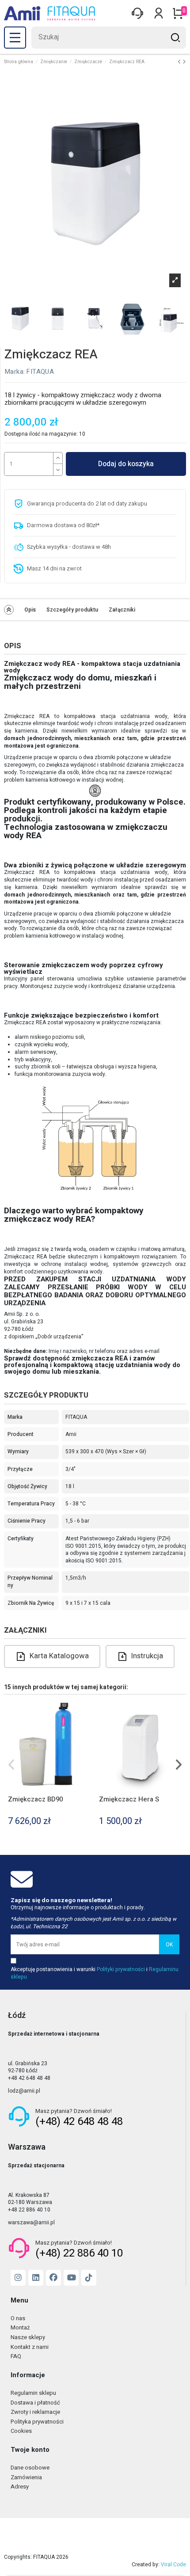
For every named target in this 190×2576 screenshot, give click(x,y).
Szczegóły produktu (72, 610)
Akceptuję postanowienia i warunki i (95, 1973)
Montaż (20, 2328)
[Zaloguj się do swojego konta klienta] (137, 13)
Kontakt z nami (30, 2347)
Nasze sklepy (28, 2338)
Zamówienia (26, 2478)
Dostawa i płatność (35, 2403)
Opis (30, 610)
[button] (12, 1765)
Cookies (21, 2431)
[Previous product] (180, 62)
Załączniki (122, 610)
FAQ (16, 2357)
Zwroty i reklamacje (35, 2412)
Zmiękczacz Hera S (129, 1799)
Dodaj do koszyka (126, 464)
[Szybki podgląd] (88, 1711)
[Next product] (184, 62)
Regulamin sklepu (33, 2393)
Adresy (20, 2487)
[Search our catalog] (175, 38)
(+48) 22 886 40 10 (79, 2253)
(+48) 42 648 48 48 (79, 2122)
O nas (18, 2319)
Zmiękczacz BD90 (35, 1799)
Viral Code (173, 2565)
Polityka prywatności (37, 2422)
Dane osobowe (30, 2468)
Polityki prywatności (121, 1969)
